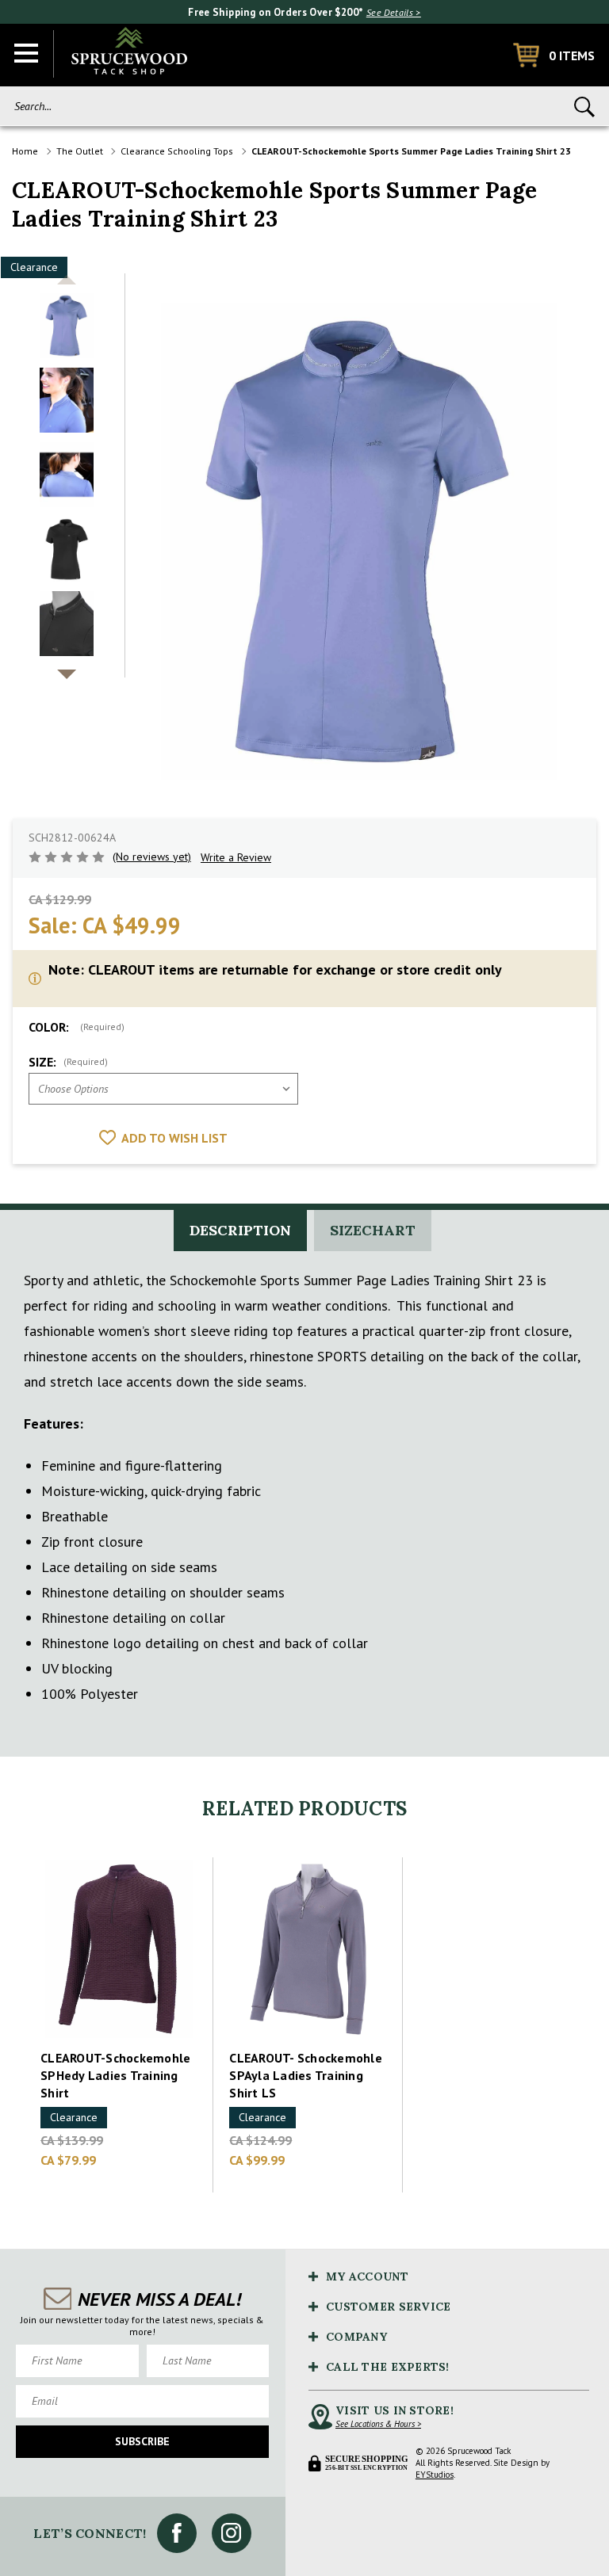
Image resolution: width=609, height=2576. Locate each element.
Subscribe (142, 2441)
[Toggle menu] (27, 54)
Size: (68, 1062)
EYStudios (435, 2475)
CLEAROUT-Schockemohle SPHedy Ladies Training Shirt (115, 2075)
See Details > (394, 12)
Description (240, 1230)
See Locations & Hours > (378, 2424)
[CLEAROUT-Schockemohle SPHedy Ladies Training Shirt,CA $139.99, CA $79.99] (119, 1949)
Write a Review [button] (236, 857)
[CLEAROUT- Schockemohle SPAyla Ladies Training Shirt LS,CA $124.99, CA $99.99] (308, 1949)
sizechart (373, 1230)
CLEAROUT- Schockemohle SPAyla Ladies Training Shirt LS (306, 2075)
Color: (77, 1027)
